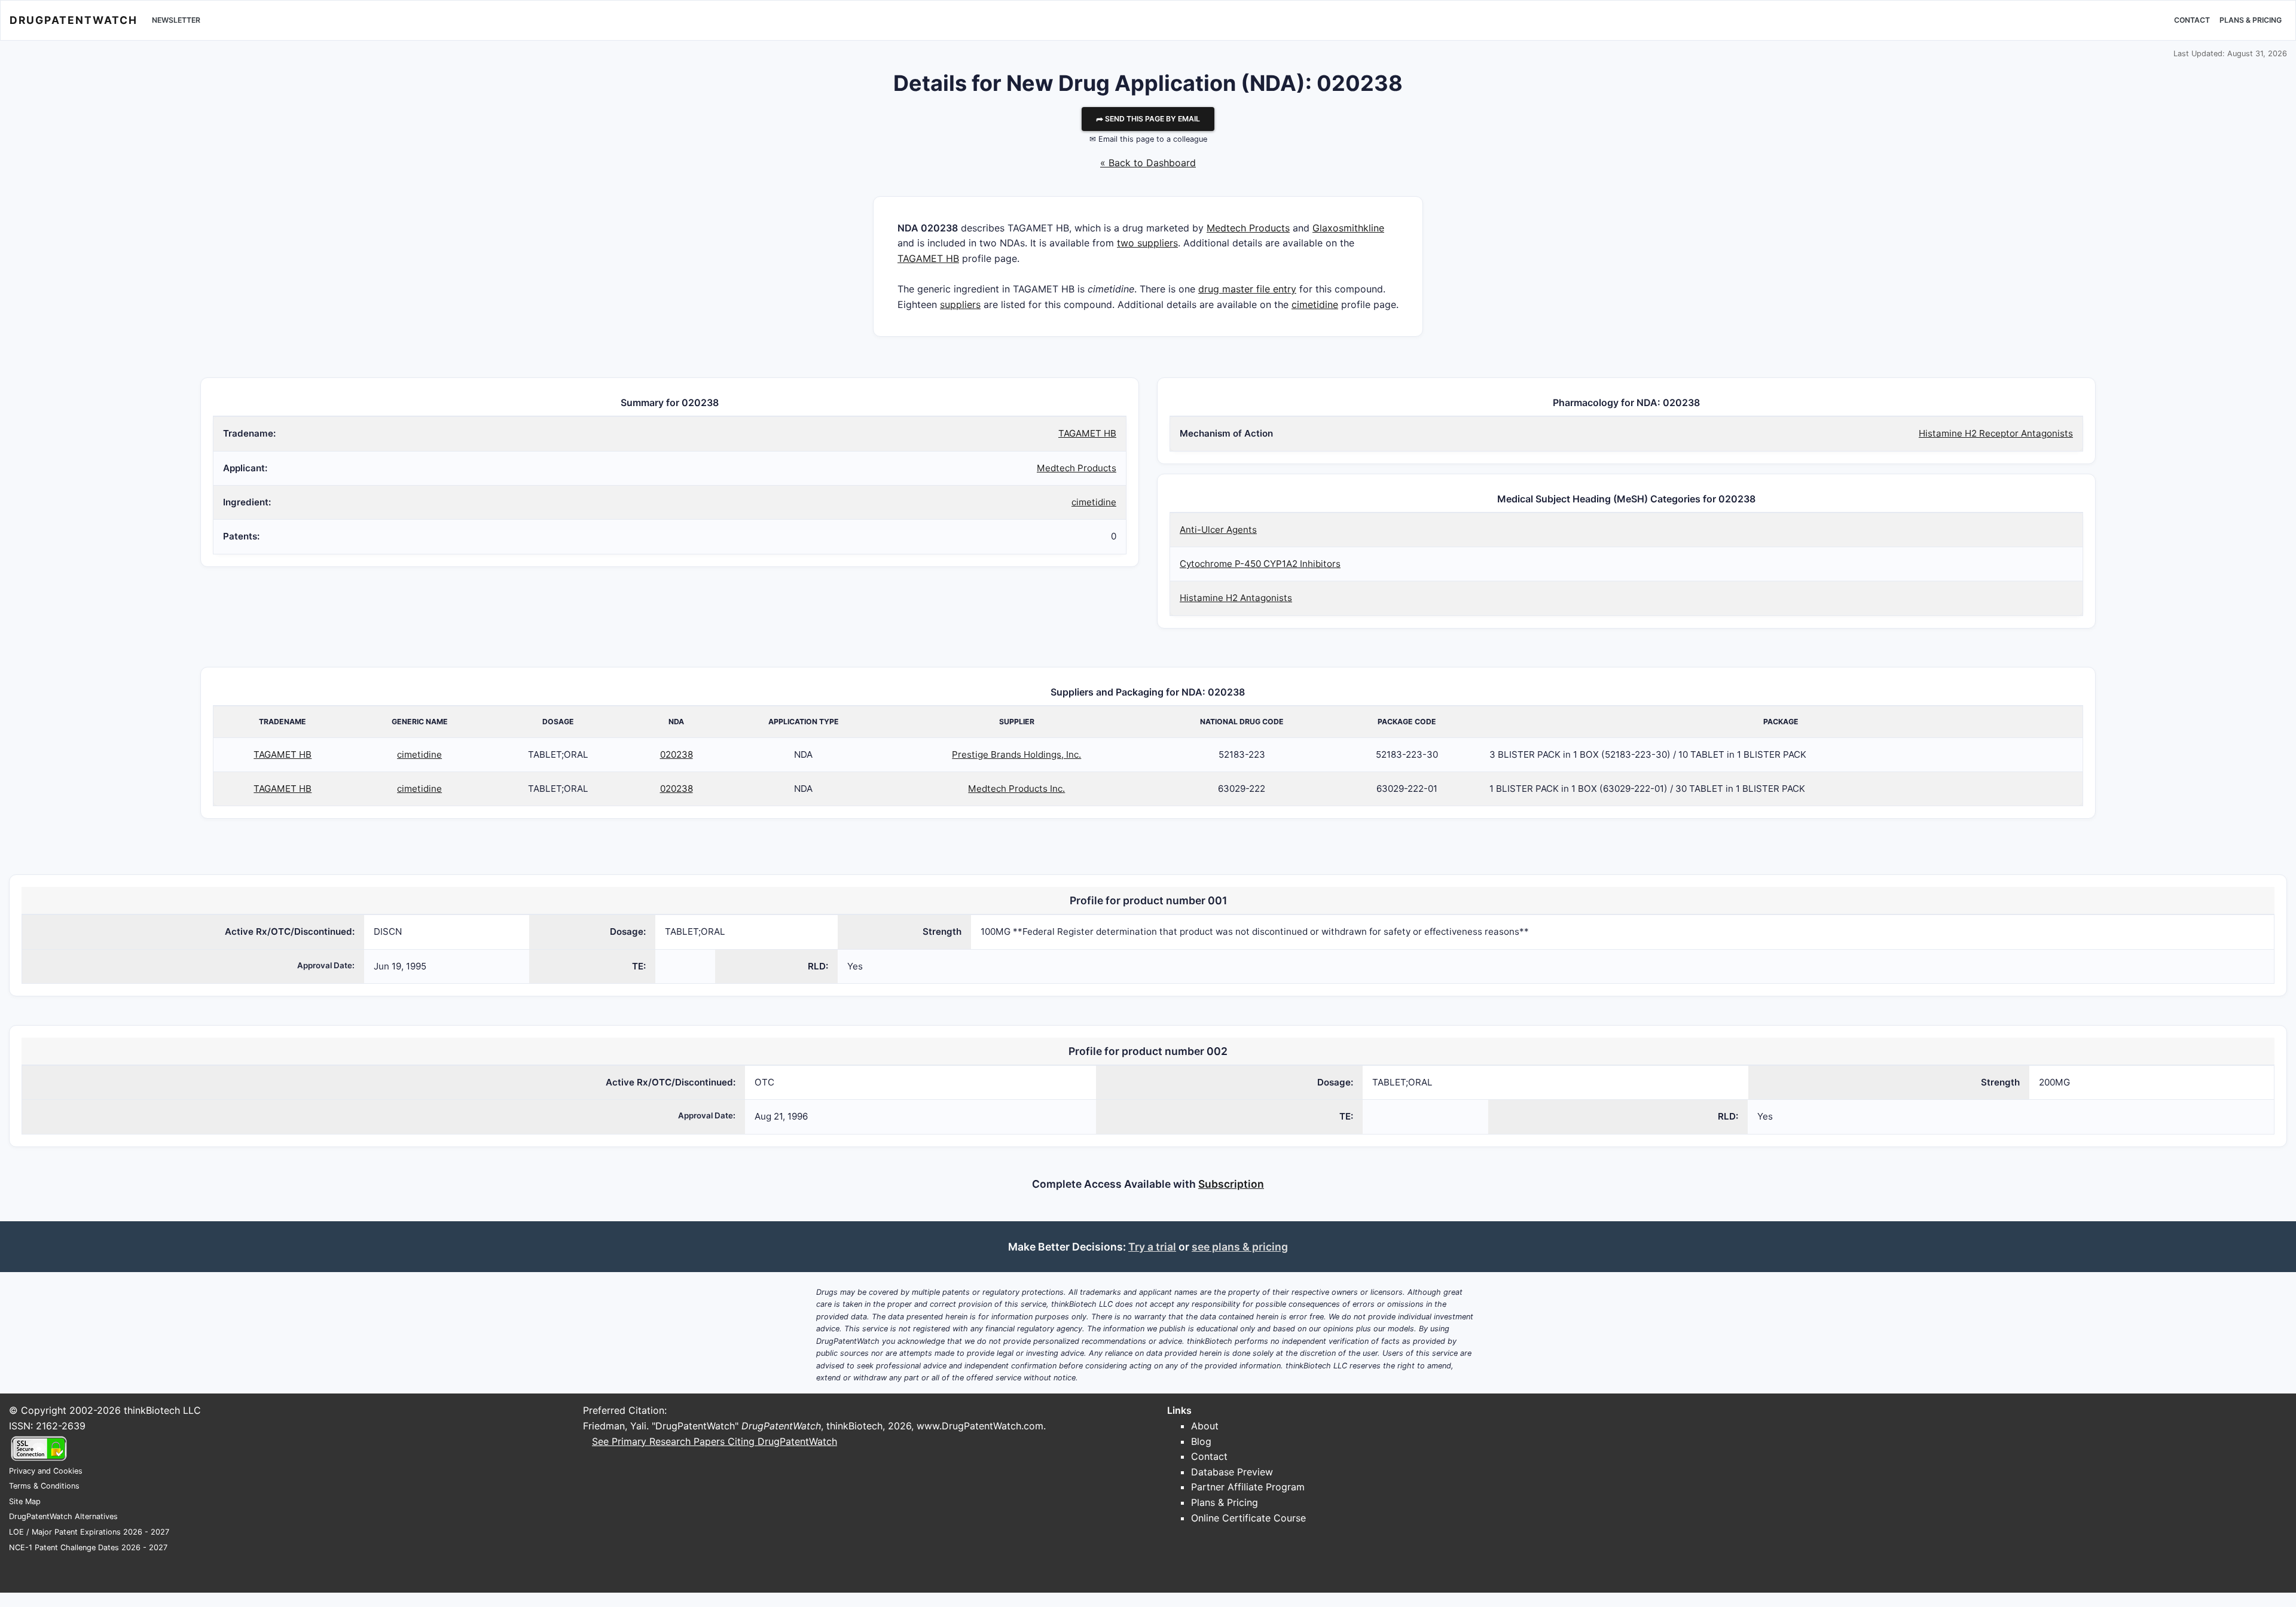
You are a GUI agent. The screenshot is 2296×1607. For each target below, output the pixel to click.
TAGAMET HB (928, 258)
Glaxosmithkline (1348, 228)
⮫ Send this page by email (1148, 119)
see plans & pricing (1240, 1247)
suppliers (960, 304)
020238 (677, 754)
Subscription (1231, 1184)
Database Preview (1232, 1472)
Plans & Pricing (2251, 20)
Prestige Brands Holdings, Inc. (1016, 754)
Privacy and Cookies (46, 1471)
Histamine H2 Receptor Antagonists (1996, 433)
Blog (1201, 1441)
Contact (2192, 20)
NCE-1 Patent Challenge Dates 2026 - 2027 (88, 1547)
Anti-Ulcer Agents (1218, 530)
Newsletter (176, 20)
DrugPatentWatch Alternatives (63, 1516)
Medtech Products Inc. (1016, 789)
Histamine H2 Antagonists (1236, 598)
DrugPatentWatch (74, 20)
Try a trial (1152, 1247)
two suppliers (1147, 243)
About (1205, 1426)
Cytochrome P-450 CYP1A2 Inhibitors (1260, 564)
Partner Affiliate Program (1248, 1487)
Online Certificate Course (1248, 1518)
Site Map (25, 1501)
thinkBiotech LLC (162, 1410)
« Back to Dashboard (1148, 163)
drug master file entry (1247, 289)
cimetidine (1315, 304)
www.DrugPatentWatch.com (980, 1426)
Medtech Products (1248, 228)
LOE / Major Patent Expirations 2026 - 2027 (89, 1532)
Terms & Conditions (44, 1486)
